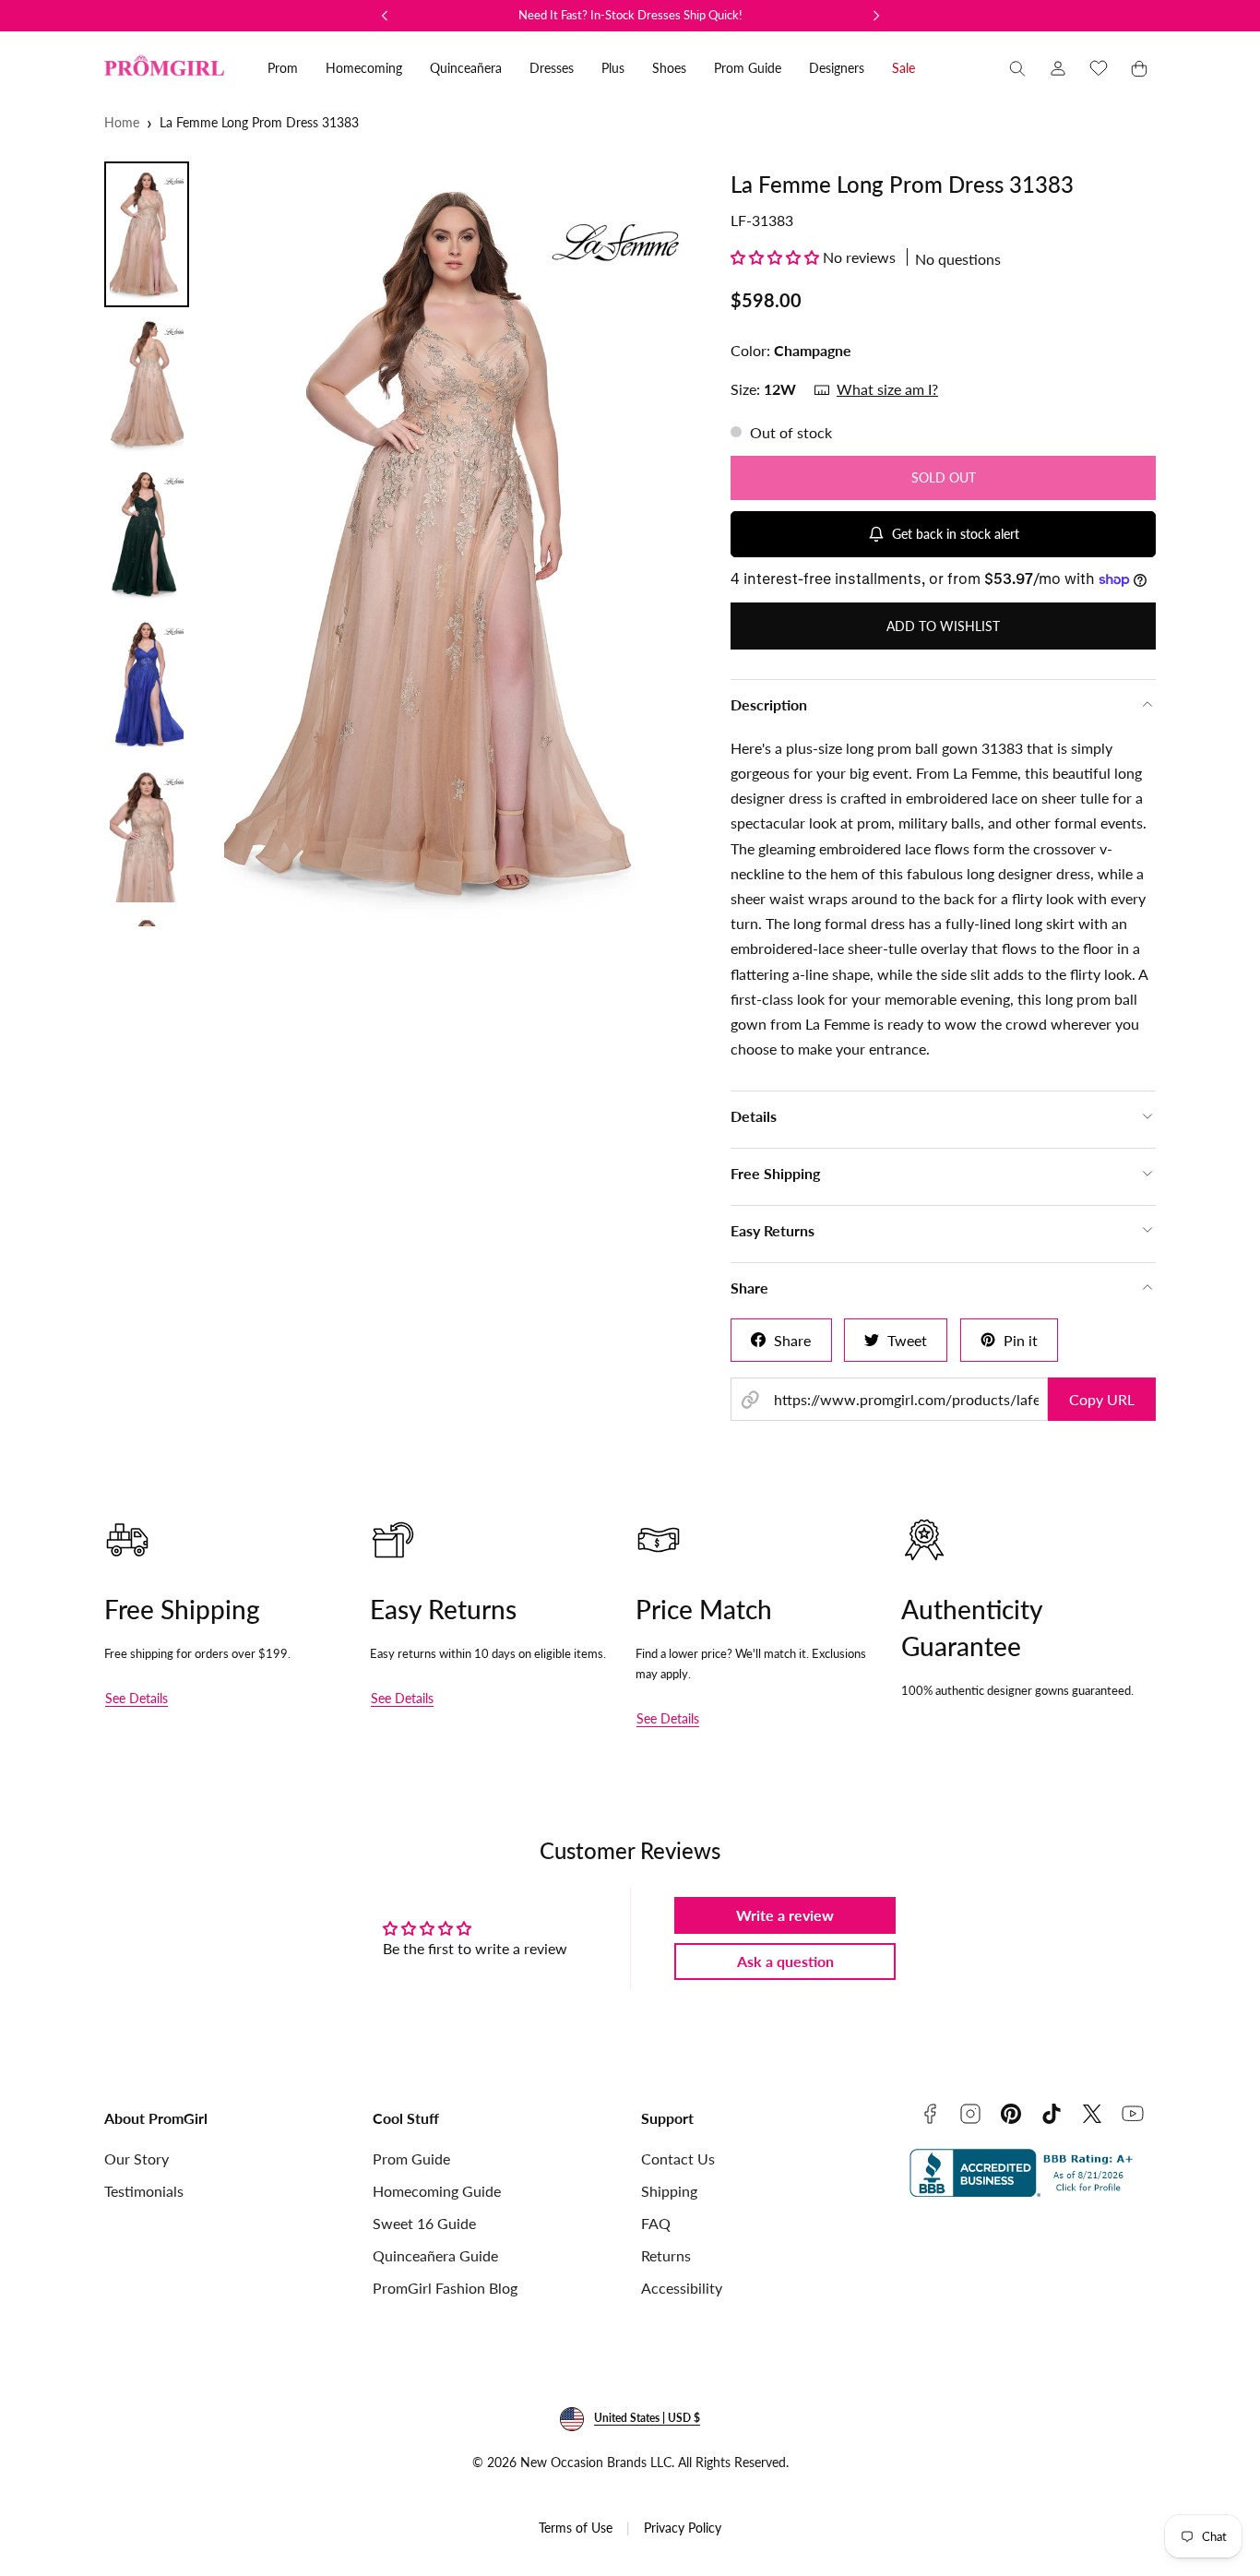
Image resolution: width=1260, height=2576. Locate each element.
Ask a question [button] (785, 1961)
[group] (453, 544)
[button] (1017, 68)
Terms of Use (576, 2528)
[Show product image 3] (147, 534)
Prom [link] (283, 68)
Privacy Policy (683, 2528)
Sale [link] (903, 68)
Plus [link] (613, 68)
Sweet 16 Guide (424, 2223)
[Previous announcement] (385, 16)
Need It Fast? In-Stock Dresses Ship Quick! (630, 15)
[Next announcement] (876, 16)
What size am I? (887, 389)
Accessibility (682, 2288)
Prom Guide (411, 2159)
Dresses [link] (552, 68)
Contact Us (678, 2159)
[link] (1058, 68)
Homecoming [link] (364, 68)
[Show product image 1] (147, 234)
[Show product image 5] (147, 835)
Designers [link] (837, 68)
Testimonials (144, 2191)
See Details (137, 1698)
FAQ (656, 2223)
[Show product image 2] (147, 385)
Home (122, 122)
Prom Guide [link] (748, 68)
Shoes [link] (669, 68)
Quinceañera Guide (435, 2255)
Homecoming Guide (437, 2191)
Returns (666, 2255)
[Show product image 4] (147, 685)
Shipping (669, 2191)
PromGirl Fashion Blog (445, 2288)
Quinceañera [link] (466, 68)
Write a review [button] (785, 1915)
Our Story (137, 2159)
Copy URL (1102, 1399)
